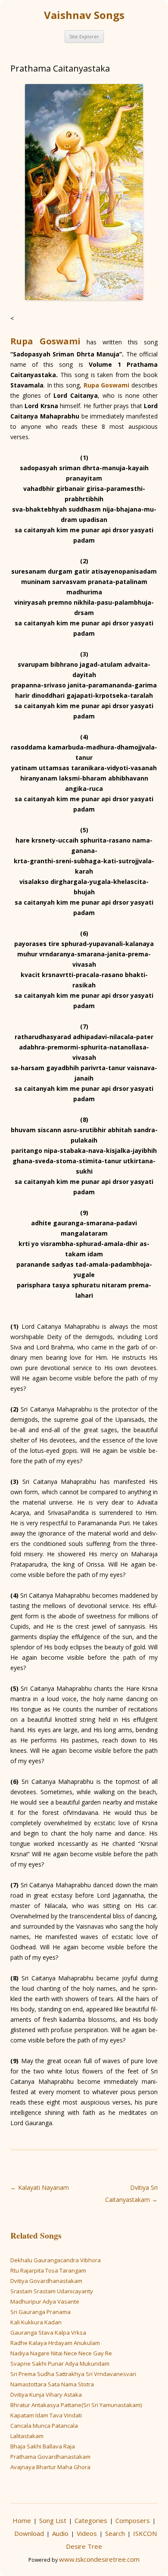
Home (22, 2520)
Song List (53, 2520)
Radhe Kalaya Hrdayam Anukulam (55, 2343)
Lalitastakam (27, 2436)
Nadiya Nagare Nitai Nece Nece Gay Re (61, 2353)
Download (29, 2533)
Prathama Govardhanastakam (50, 2457)
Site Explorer (84, 36)
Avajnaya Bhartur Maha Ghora (50, 2467)
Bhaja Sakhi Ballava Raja (43, 2446)
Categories (91, 2520)
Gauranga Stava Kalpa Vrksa (48, 2332)
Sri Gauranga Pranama (40, 2312)
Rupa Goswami (45, 341)
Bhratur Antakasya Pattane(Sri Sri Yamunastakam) (76, 2405)
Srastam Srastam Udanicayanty (52, 2291)
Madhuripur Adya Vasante (45, 2301)
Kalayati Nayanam (40, 2187)
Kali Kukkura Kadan (36, 2322)
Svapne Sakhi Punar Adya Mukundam (60, 2364)
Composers (133, 2520)
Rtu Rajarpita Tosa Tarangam (48, 2270)
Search (115, 2533)
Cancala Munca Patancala (44, 2426)
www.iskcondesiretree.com (99, 2559)
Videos (87, 2533)
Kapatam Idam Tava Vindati (46, 2415)
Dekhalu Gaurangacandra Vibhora (56, 2260)
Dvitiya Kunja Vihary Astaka (46, 2395)
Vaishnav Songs (84, 15)
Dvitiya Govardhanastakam (46, 2281)
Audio (60, 2533)
